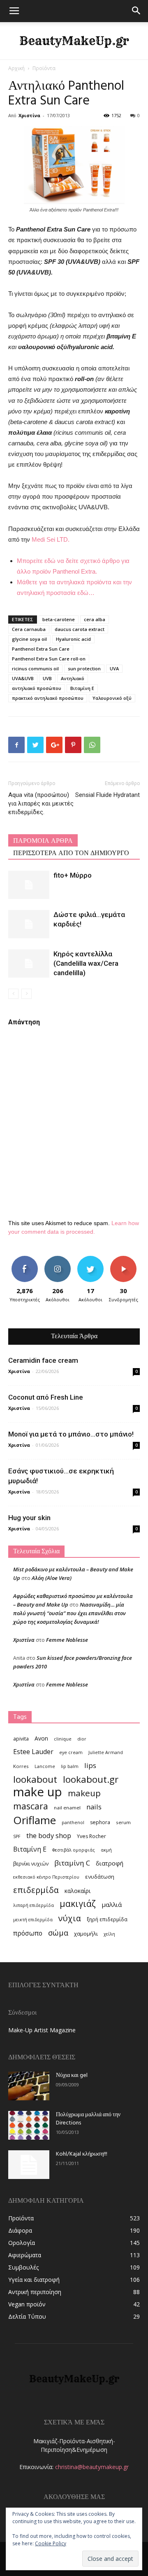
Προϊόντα (44, 68)
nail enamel (67, 1808)
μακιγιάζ (78, 1903)
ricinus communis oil (35, 668)
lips (90, 1765)
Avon (41, 1738)
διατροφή (110, 1863)
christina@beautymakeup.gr (92, 2467)
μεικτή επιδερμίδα (33, 1920)
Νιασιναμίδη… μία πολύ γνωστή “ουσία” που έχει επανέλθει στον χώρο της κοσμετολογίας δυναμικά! (69, 1613)
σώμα (58, 1933)
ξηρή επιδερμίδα (107, 1919)
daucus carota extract (80, 629)
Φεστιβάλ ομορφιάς (74, 1850)
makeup (84, 1793)
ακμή (106, 1850)
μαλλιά (112, 1904)
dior (82, 1739)
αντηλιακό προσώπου (37, 688)
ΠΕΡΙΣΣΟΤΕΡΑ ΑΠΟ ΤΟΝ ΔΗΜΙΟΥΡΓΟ (71, 853)
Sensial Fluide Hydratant (108, 795)
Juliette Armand (106, 1752)
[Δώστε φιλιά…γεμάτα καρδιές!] (29, 924)
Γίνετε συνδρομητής (126, 1262)
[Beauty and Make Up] (74, 41)
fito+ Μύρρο (73, 875)
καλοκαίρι (77, 1891)
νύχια (70, 1918)
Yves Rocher (91, 1836)
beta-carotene (59, 619)
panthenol (73, 1822)
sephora (100, 1822)
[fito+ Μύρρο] (29, 885)
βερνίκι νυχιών (31, 1864)
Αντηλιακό (73, 678)
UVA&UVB (23, 678)
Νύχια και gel (72, 2076)
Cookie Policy (51, 2543)
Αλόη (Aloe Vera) (52, 1578)
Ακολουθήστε (59, 1259)
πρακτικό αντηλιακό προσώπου (48, 698)
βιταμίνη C (72, 1863)
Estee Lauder (33, 1752)
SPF (17, 1836)
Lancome (45, 1766)
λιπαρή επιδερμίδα (34, 1905)
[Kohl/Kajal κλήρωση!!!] (29, 2165)
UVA (114, 668)
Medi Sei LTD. (51, 539)
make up (38, 1792)
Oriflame (35, 1820)
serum (123, 1822)
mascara (31, 1806)
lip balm (70, 1766)
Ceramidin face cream (43, 1360)
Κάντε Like (25, 1259)
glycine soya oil (29, 639)
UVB (47, 678)
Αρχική (16, 68)
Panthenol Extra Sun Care (41, 649)
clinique (63, 1739)
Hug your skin (29, 1518)
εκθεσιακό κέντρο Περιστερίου (46, 1877)
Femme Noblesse (67, 1640)
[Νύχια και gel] (29, 2086)
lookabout (35, 1779)
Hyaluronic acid (73, 639)
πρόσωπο (28, 1933)
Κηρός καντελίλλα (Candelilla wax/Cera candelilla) (86, 963)
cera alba (95, 619)
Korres (21, 1766)
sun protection (84, 668)
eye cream (71, 1752)
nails (94, 1807)
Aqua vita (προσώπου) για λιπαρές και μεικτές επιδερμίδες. (41, 803)
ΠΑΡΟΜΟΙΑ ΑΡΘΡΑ (43, 841)
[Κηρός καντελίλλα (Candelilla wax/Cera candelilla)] (29, 963)
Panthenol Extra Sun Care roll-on (49, 659)
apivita (21, 1739)
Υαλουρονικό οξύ (112, 698)
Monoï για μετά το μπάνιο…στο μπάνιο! (71, 1434)
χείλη (109, 1934)
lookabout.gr (91, 1779)
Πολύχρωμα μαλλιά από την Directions (88, 2119)
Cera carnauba (29, 629)
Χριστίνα (29, 115)
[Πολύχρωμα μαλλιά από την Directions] (29, 2125)
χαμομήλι (86, 1934)
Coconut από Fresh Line (46, 1397)
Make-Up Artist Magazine (42, 2030)
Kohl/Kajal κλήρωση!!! (82, 2154)
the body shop (49, 1835)
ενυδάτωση (100, 1877)
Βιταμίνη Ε (82, 688)
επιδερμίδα (36, 1890)
